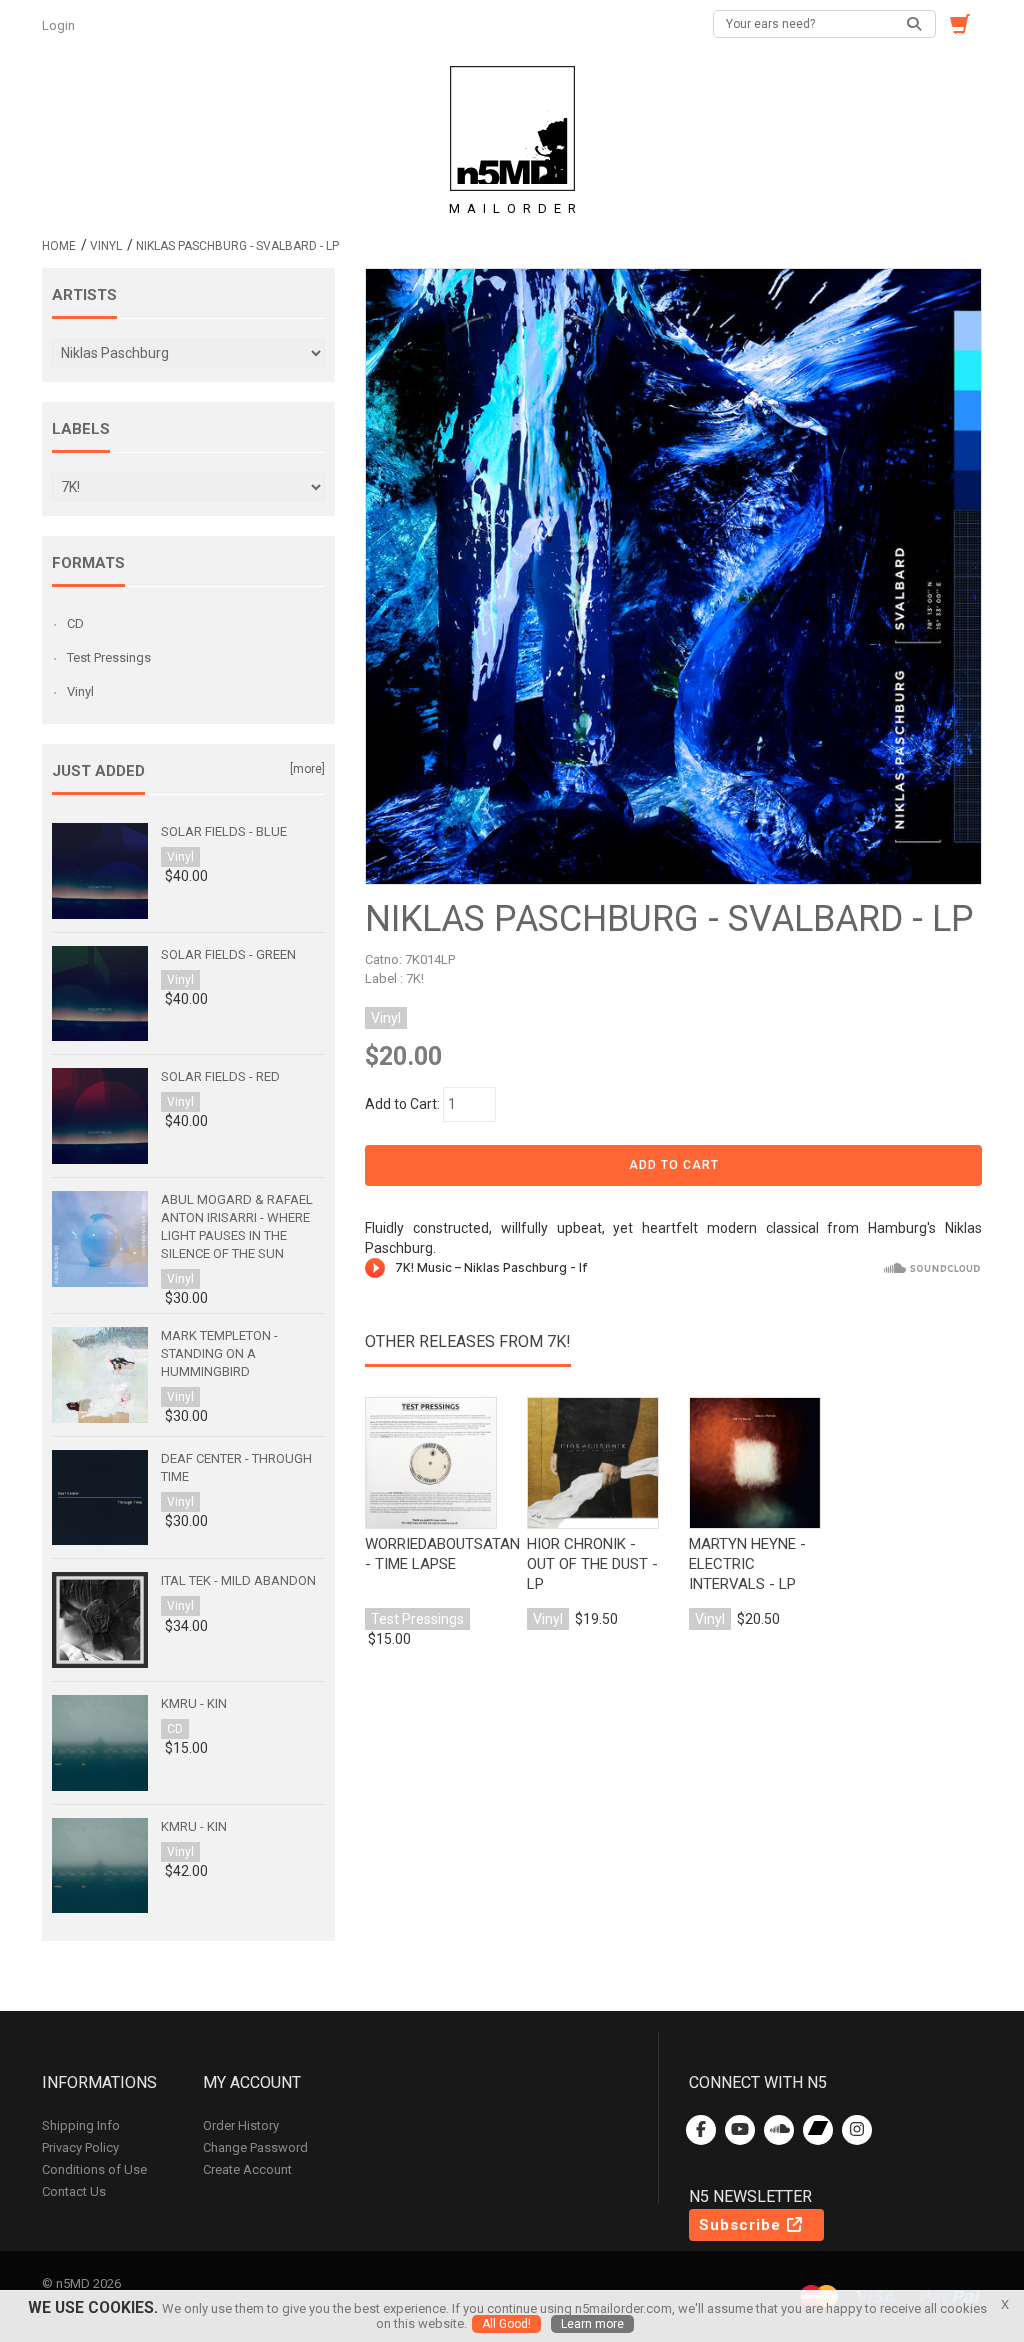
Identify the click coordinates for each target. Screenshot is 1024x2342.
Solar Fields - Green (228, 954)
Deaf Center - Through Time (236, 1467)
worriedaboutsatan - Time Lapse (431, 1554)
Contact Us (74, 2191)
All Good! (506, 2324)
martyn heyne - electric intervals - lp (747, 1564)
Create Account (247, 2169)
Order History (241, 2125)
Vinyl (106, 246)
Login (60, 25)
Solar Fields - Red (220, 1076)
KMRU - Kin (194, 1703)
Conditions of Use (94, 2169)
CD (75, 623)
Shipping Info (81, 2125)
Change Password (255, 2147)
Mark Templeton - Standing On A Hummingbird (219, 1353)
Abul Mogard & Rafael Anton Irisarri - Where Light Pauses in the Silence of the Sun (237, 1226)
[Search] (915, 24)
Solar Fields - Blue (224, 831)
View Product (431, 1470)
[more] (307, 769)
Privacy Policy (80, 2147)
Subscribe (742, 2225)
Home (59, 246)
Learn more (592, 2324)
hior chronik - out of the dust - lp (592, 1564)
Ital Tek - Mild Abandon (238, 1580)
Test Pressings (109, 657)
